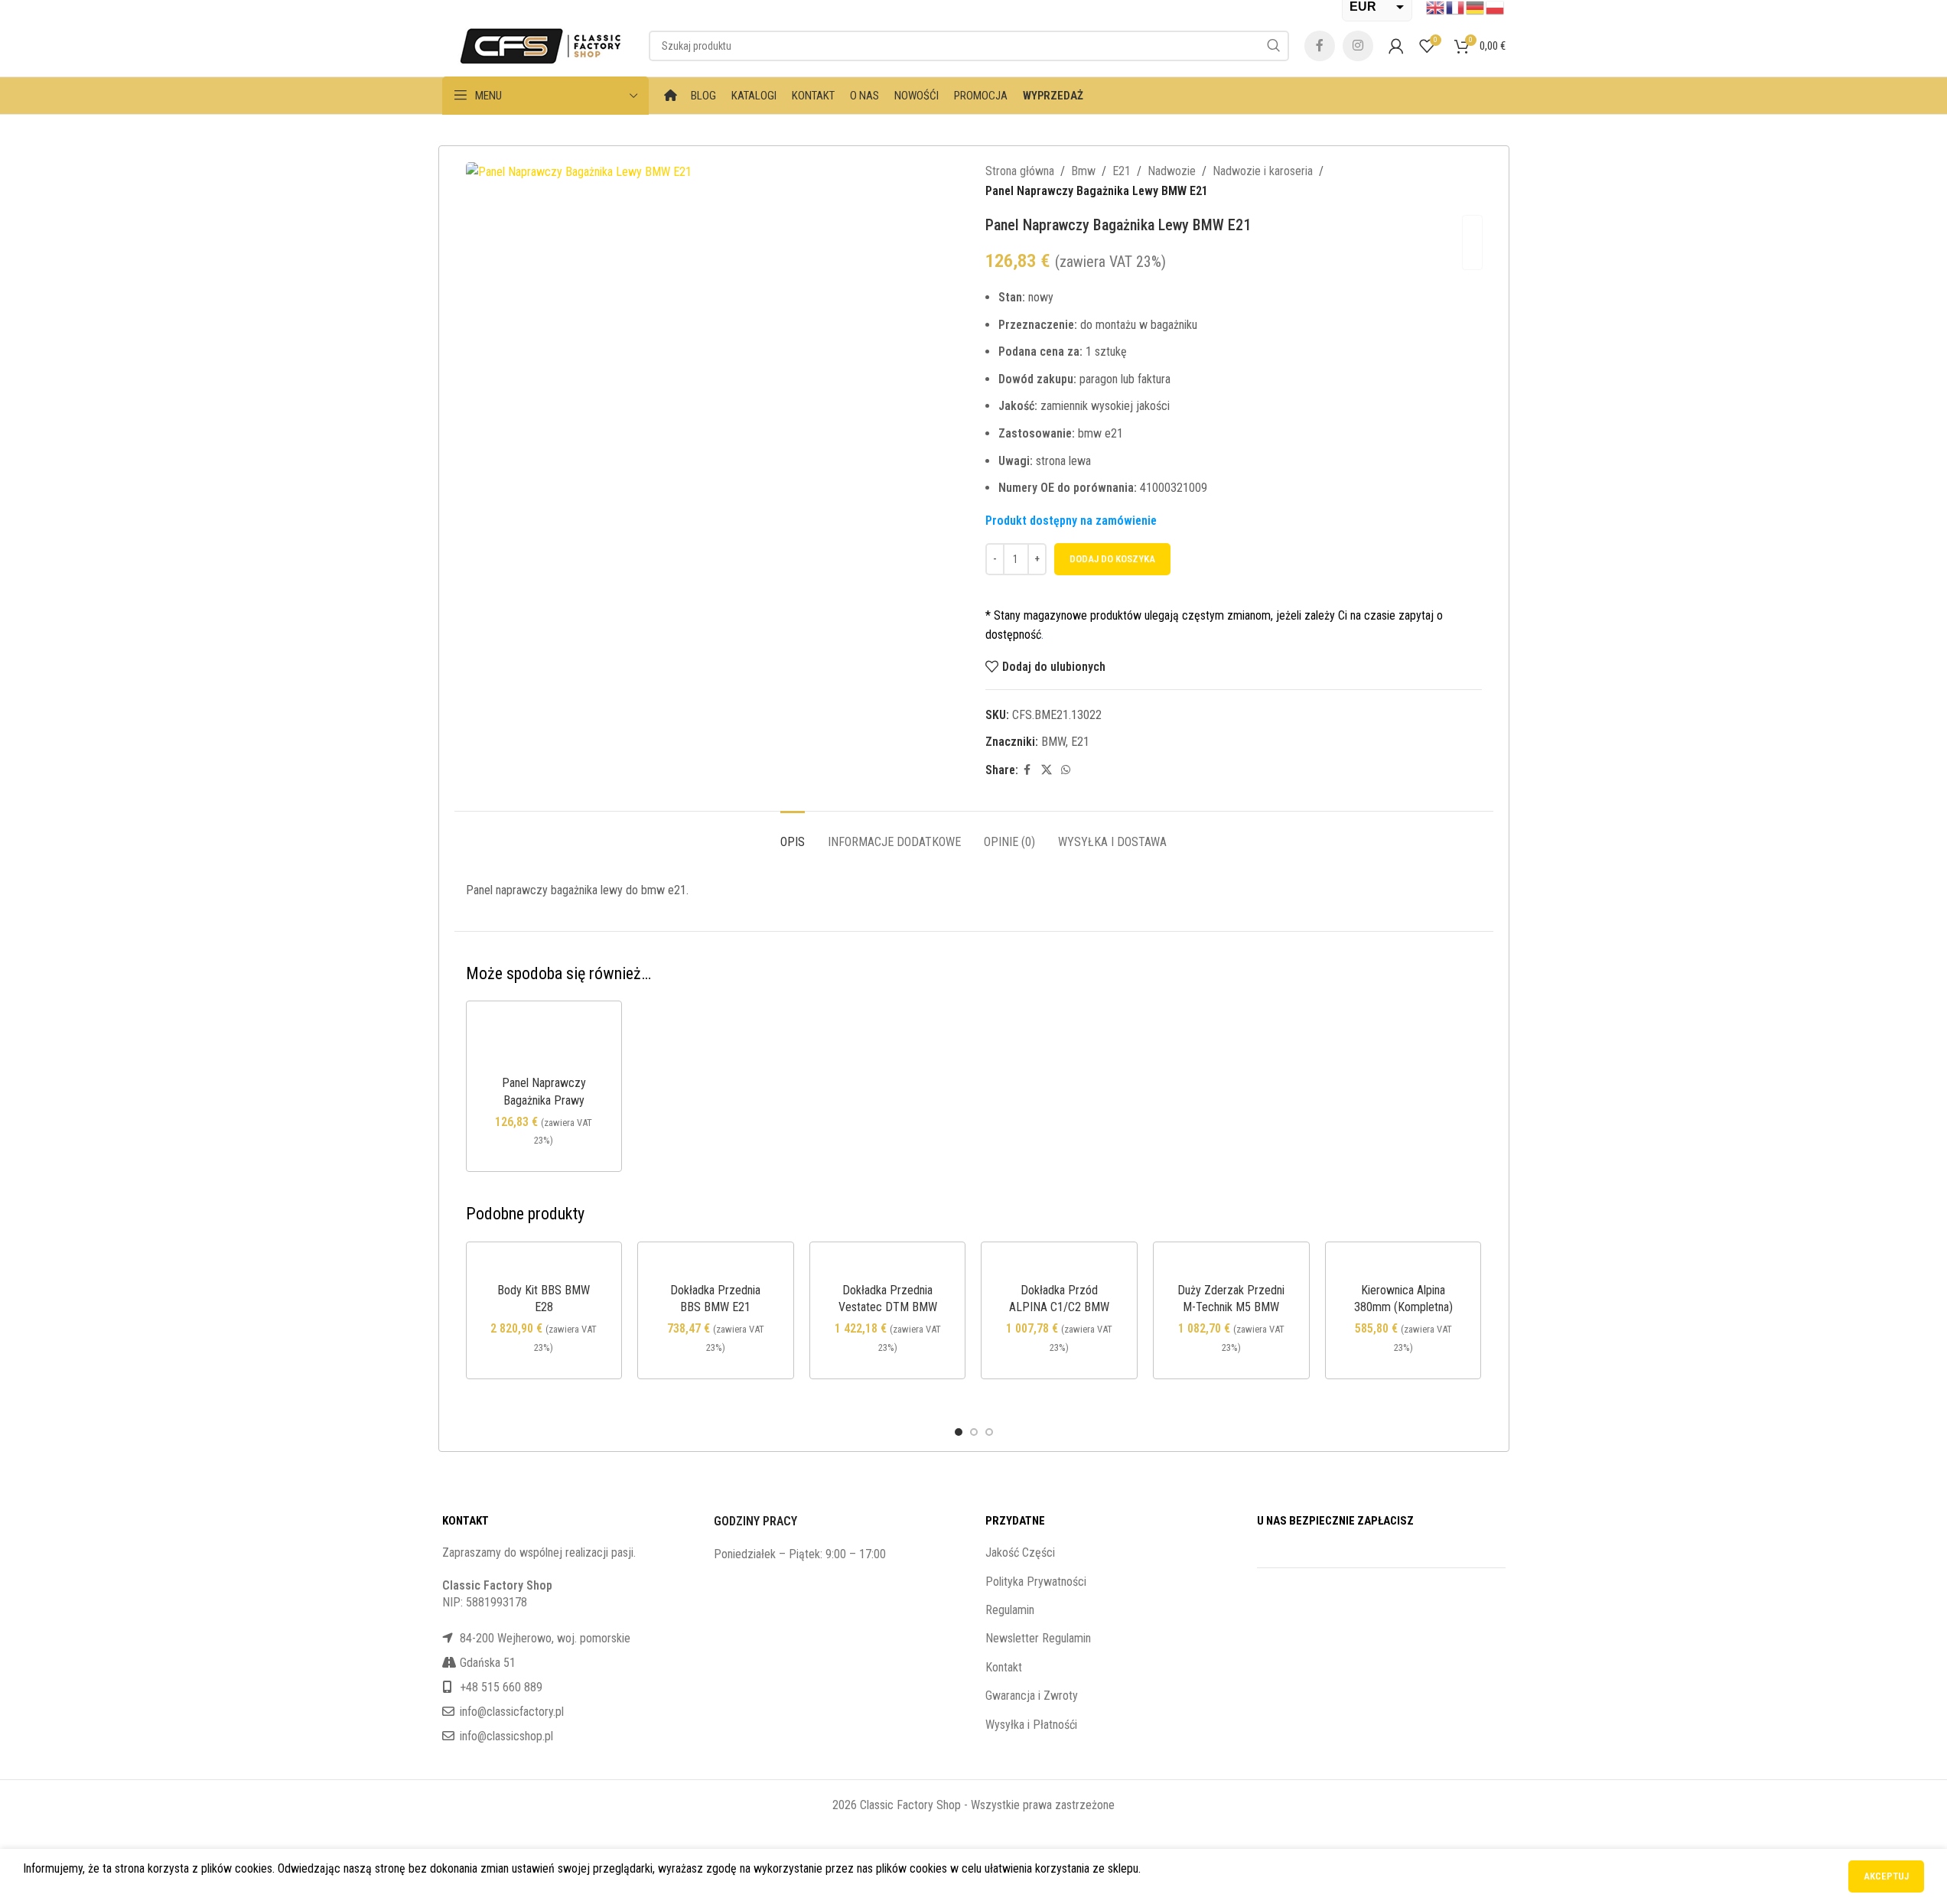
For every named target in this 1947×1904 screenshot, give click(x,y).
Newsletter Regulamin (1038, 1638)
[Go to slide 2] (974, 1432)
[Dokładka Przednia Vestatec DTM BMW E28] (888, 1266)
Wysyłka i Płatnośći (1031, 1725)
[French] (1456, 7)
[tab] (793, 834)
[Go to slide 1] (959, 1432)
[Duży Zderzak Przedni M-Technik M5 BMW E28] (1231, 1266)
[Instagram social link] (1358, 46)
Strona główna (1020, 171)
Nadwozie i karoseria (1263, 171)
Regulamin (1010, 1610)
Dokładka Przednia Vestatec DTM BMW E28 (888, 1307)
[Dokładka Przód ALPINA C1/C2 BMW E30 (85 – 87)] (1059, 1266)
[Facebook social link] (1320, 46)
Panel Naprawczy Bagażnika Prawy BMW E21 (544, 1100)
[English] (1436, 7)
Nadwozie (1172, 171)
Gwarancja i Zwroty (1032, 1696)
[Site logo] (538, 45)
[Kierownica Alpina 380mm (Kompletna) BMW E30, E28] (1403, 1266)
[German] (1476, 7)
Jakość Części (1020, 1552)
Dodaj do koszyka (1112, 559)
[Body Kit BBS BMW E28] (544, 1266)
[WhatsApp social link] (1066, 770)
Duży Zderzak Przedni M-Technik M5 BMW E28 (1231, 1307)
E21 (1122, 171)
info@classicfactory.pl (512, 1712)
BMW (1053, 742)
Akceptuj (1886, 1876)
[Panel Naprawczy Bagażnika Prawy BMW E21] (544, 1042)
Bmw (1083, 171)
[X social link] (1047, 770)
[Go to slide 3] (989, 1432)
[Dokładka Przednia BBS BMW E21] (716, 1266)
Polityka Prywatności (1036, 1582)
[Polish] (1496, 7)
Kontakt (1004, 1667)
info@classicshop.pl (506, 1736)
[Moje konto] (1396, 46)
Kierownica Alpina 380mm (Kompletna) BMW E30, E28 (1403, 1307)
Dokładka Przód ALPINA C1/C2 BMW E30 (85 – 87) (1059, 1307)
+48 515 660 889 (501, 1687)
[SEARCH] (1274, 46)
